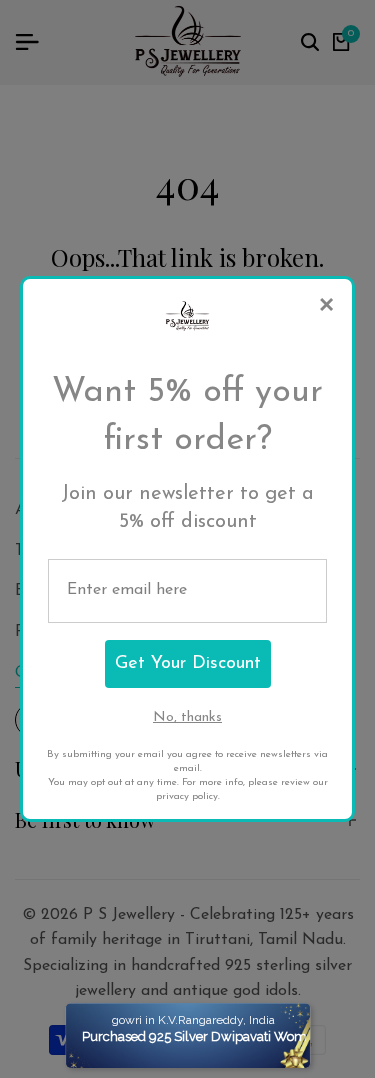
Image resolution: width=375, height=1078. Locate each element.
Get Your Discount (188, 664)
